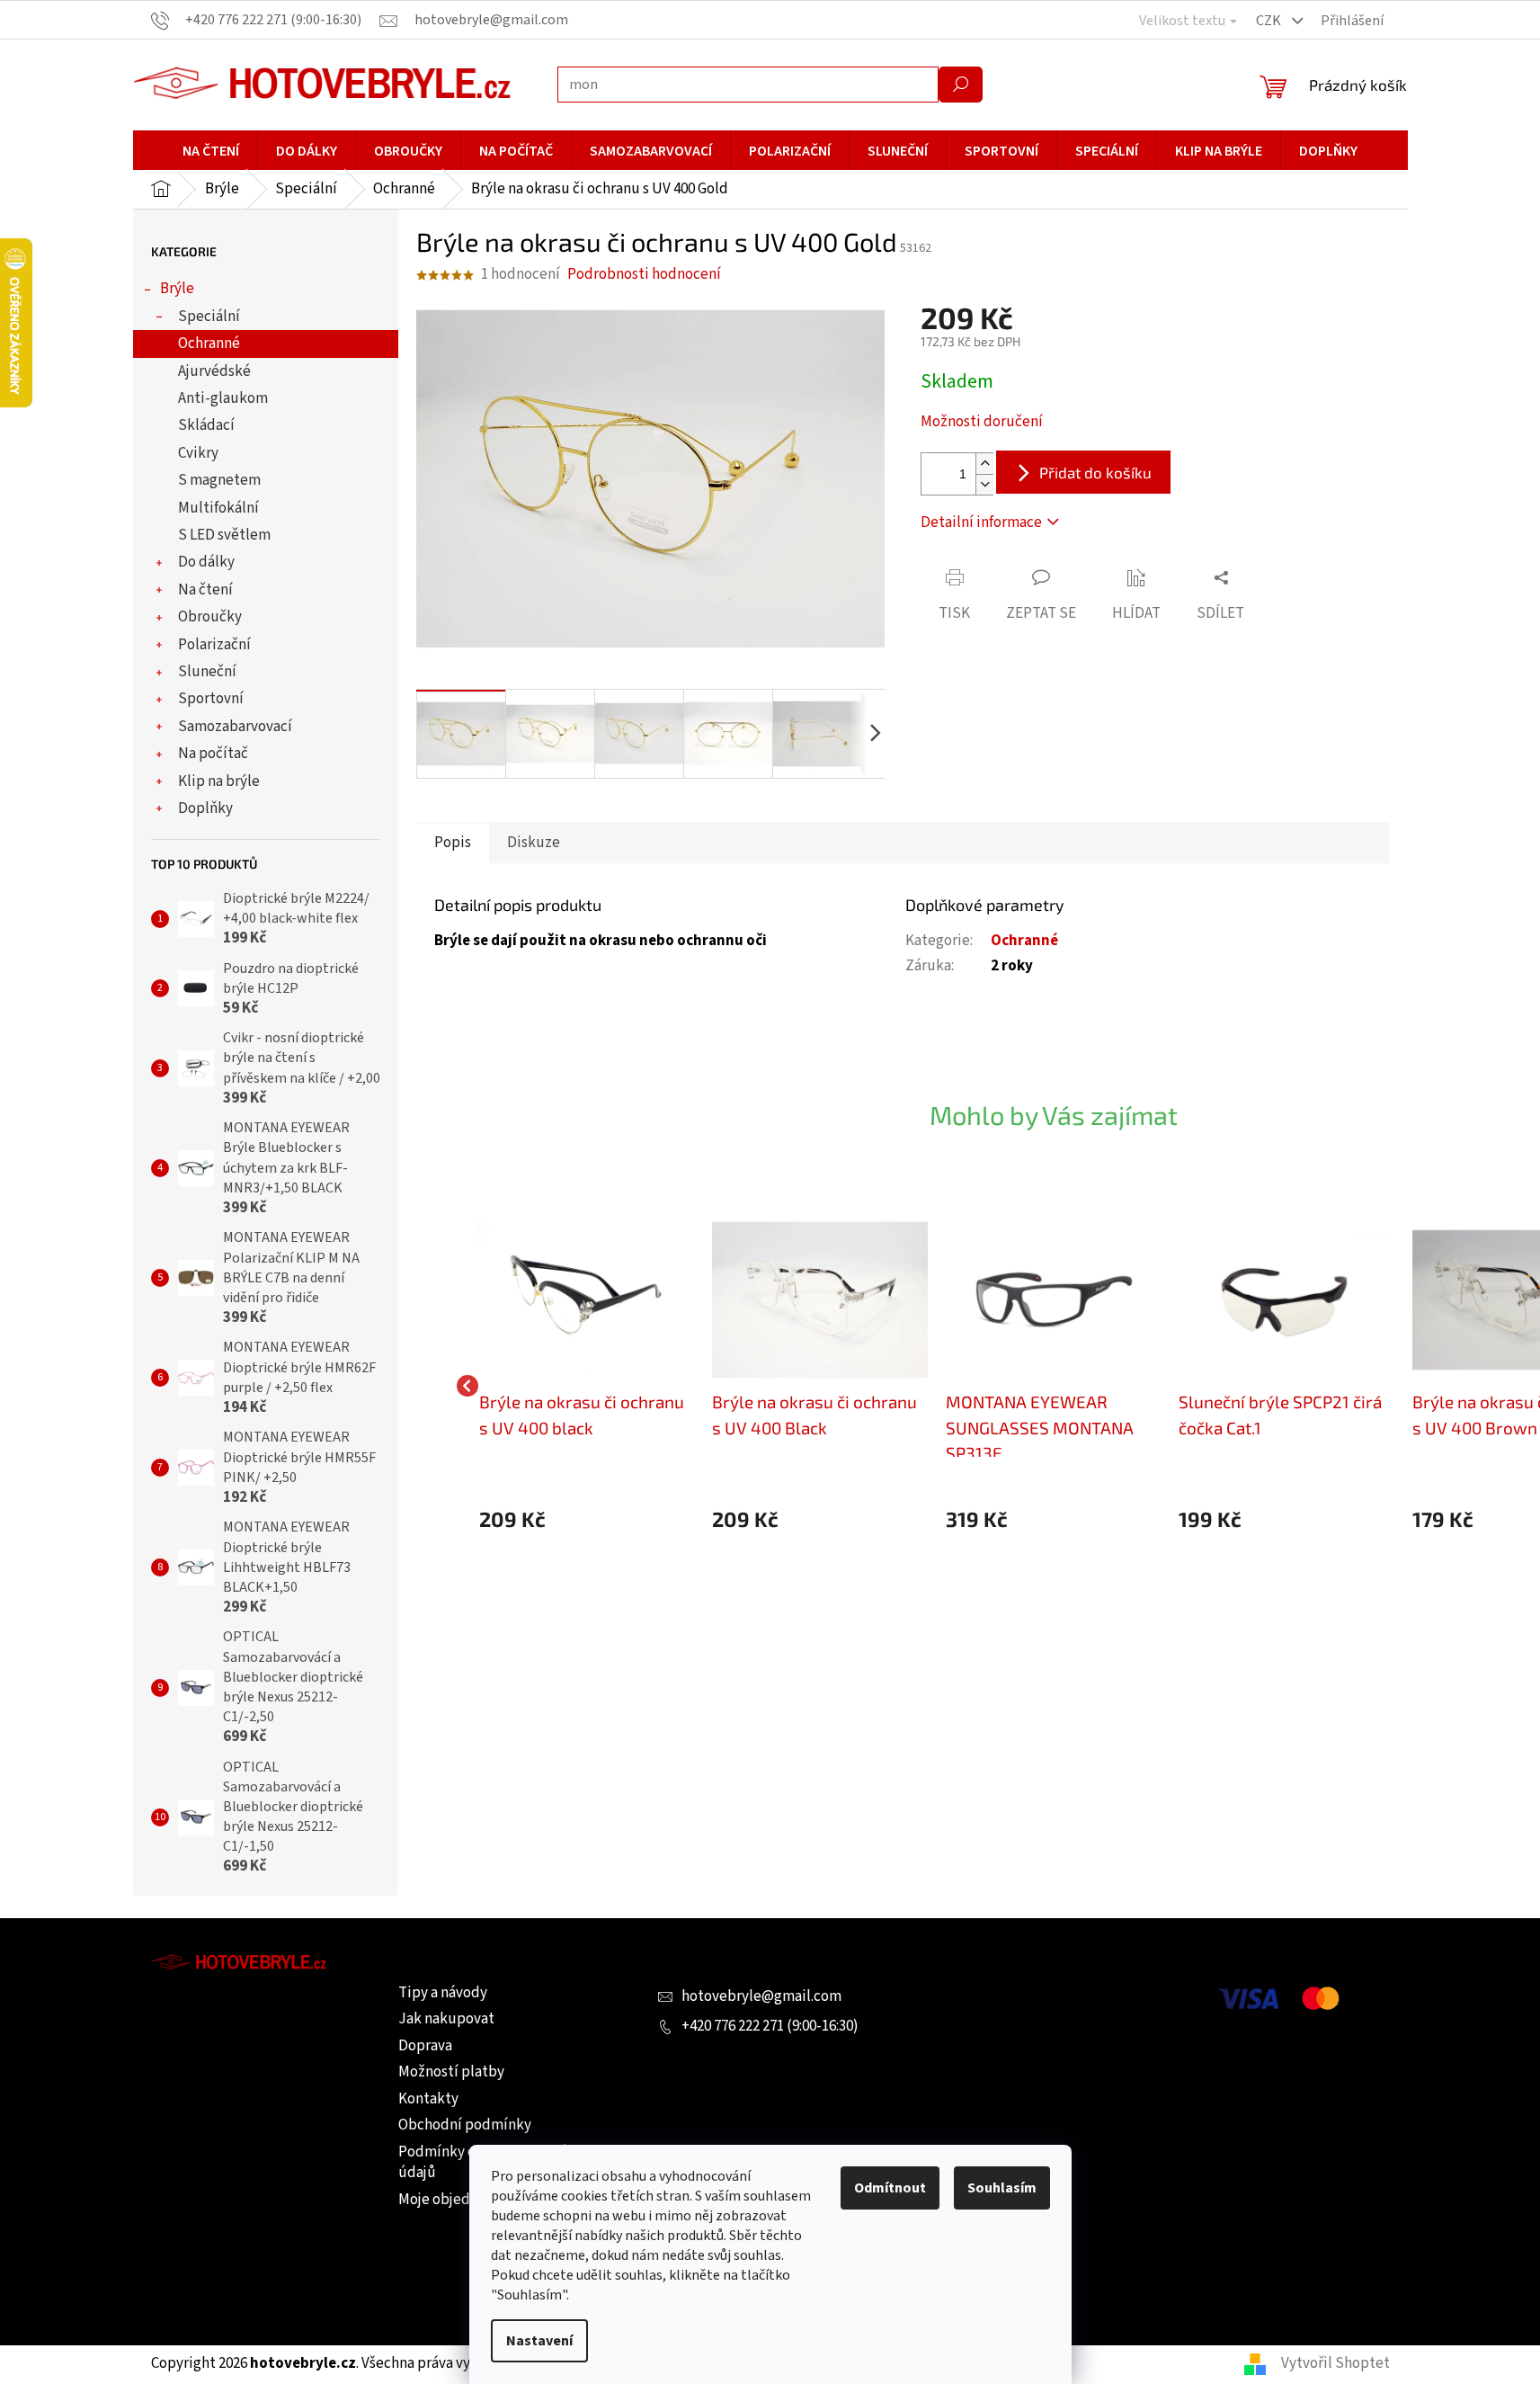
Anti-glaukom (223, 398)
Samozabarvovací (235, 727)
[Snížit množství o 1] (984, 484)
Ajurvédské (214, 371)
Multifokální (218, 508)
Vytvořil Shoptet (1335, 2363)
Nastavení (539, 2341)
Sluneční (207, 672)
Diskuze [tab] (534, 843)
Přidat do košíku (1095, 472)
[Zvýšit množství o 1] (984, 464)
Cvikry (198, 453)
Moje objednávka (453, 2200)
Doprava (425, 2046)
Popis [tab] (453, 843)
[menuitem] (211, 151)
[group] (587, 1386)
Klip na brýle (219, 781)
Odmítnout (890, 2188)
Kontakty (428, 2099)
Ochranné (209, 344)
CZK (1270, 21)
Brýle (177, 289)
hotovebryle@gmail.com (761, 1996)
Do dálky (206, 562)
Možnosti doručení (982, 422)
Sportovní (211, 699)
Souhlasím (1002, 2188)
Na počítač (213, 754)
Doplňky (205, 808)
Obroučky (210, 617)
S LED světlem (224, 535)
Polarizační (214, 645)
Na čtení (205, 590)
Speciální (209, 317)
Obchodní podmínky (465, 2125)
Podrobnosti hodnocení (644, 275)
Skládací (206, 425)
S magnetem (219, 480)
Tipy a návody (443, 1993)
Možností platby (451, 2072)
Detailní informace (981, 522)
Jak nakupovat (446, 2019)
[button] (587, 1519)
